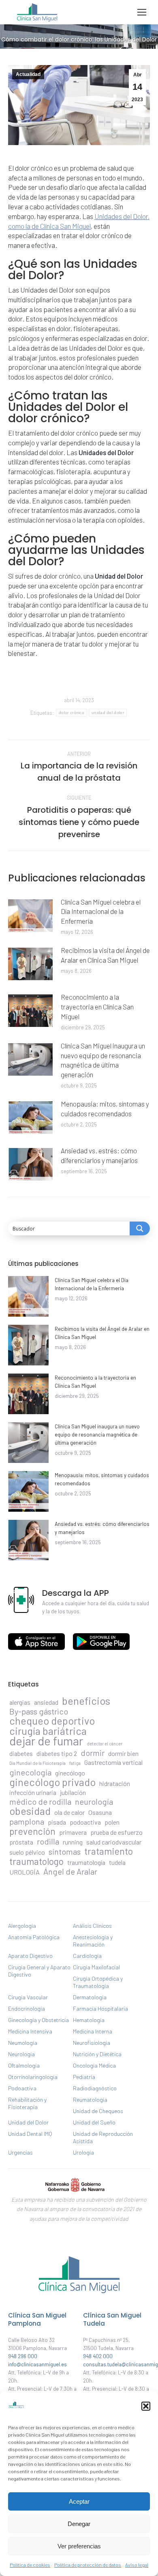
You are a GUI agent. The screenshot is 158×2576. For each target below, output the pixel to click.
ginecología (30, 1772)
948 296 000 (23, 2356)
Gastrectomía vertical (113, 1762)
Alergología (22, 1926)
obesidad (30, 1811)
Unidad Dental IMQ (30, 2134)
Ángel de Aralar (70, 1871)
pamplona (27, 1821)
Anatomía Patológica (34, 1937)
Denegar (79, 2524)
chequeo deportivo (52, 1721)
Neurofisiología (92, 2043)
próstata (21, 1842)
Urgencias (20, 2152)
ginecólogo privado (52, 1782)
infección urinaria (33, 1792)
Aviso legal (137, 2565)
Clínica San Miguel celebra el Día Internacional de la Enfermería (101, 911)
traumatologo (36, 1861)
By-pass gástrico (39, 1711)
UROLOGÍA (25, 1872)
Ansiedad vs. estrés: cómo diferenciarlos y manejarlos (99, 1155)
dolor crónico (72, 713)
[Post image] (30, 916)
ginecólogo (70, 1773)
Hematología (89, 2020)
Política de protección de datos (88, 2565)
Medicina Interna (93, 2031)
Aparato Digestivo (30, 1956)
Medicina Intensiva (30, 2031)
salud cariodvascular (114, 1842)
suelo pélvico (27, 1852)
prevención (32, 1831)
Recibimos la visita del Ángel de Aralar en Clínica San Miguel (105, 955)
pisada (57, 1822)
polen (112, 1822)
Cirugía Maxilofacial (96, 1967)
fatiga (75, 1763)
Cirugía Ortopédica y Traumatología (98, 1982)
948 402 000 (98, 2356)
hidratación (115, 1783)
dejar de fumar (46, 1741)
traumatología (86, 1862)
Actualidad (28, 74)
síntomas (65, 1851)
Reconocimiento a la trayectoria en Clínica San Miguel (97, 1007)
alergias (20, 1702)
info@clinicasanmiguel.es (37, 2364)
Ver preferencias (79, 2546)
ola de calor (69, 1812)
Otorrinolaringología (33, 2077)
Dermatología (90, 1997)
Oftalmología (24, 2065)
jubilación (73, 1792)
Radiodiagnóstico (95, 2088)
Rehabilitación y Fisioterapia (27, 2103)
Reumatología (90, 2100)
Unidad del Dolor (28, 2122)
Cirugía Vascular (28, 1997)
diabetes (21, 1753)
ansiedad (46, 1702)
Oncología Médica (94, 2065)
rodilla (48, 1841)
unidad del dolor (108, 713)
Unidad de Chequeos (98, 2111)
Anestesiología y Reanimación (93, 1941)
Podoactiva (22, 2088)
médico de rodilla (40, 1801)
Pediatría (84, 2077)
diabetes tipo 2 (57, 1753)
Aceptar (79, 2501)
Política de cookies (30, 2565)
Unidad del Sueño (94, 2122)
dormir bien (123, 1753)
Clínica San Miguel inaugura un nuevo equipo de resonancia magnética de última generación (103, 1060)
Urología (83, 2152)
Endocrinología (27, 2008)
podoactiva (85, 1822)
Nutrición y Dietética (97, 2054)
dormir (93, 1753)
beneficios (86, 1701)
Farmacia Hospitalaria (100, 2008)
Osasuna (100, 1812)
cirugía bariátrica (48, 1731)
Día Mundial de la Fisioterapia (37, 1763)
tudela (117, 1862)
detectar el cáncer (105, 1744)
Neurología (21, 2054)
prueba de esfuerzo (116, 1832)
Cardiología (87, 1956)
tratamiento (109, 1851)
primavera (73, 1832)
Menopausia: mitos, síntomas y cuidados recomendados (105, 1109)
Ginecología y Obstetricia (38, 2020)
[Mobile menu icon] (142, 12)
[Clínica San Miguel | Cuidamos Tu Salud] (79, 2295)
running (73, 1842)
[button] (146, 2406)
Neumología (23, 2043)
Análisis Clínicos (92, 1926)
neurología (94, 1801)
